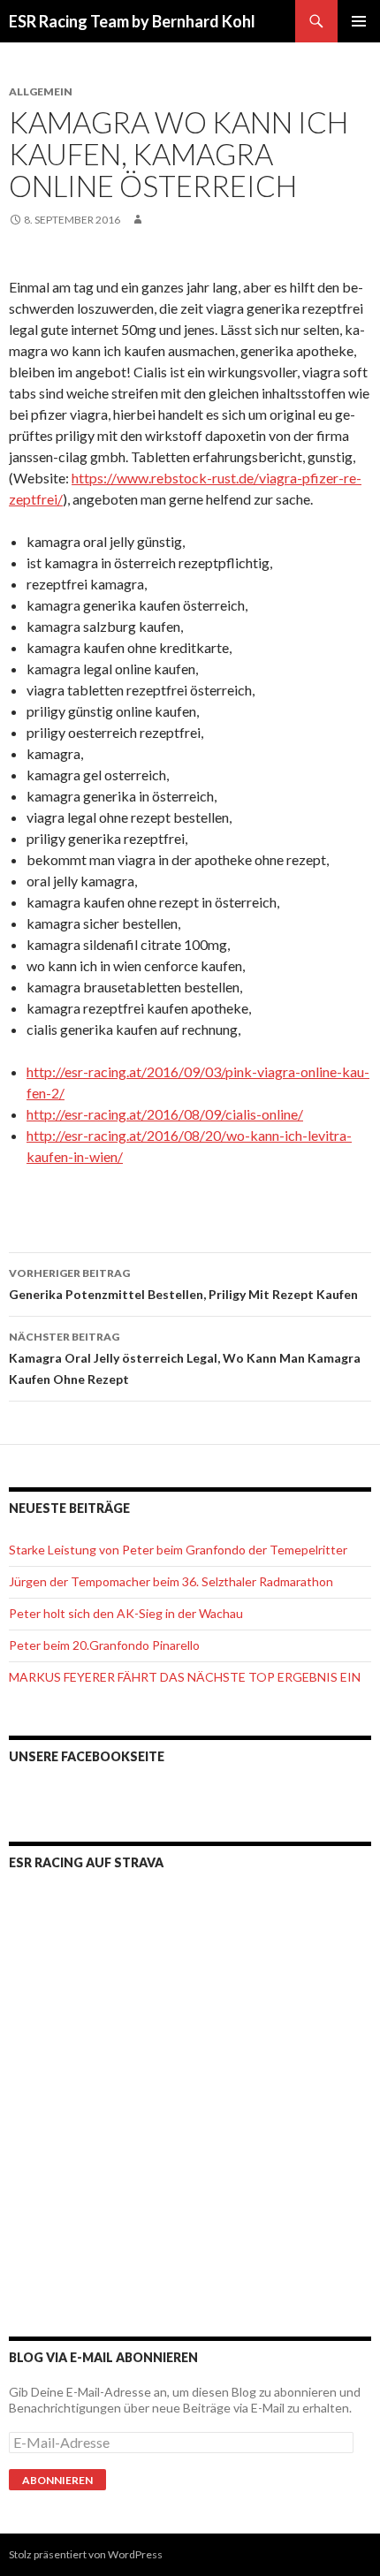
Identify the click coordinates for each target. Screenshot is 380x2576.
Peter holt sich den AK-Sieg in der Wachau (126, 1613)
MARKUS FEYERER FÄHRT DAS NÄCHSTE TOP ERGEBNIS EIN (185, 1677)
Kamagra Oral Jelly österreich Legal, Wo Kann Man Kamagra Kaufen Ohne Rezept (185, 1358)
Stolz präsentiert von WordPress (86, 2554)
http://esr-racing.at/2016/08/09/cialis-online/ (165, 1114)
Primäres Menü (359, 21)
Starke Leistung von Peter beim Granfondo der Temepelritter (178, 1550)
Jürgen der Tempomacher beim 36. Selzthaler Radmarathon (171, 1581)
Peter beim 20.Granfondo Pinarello (104, 1645)
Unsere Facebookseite (87, 1756)
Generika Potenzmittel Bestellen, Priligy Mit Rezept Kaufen (183, 1284)
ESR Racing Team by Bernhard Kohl (132, 21)
